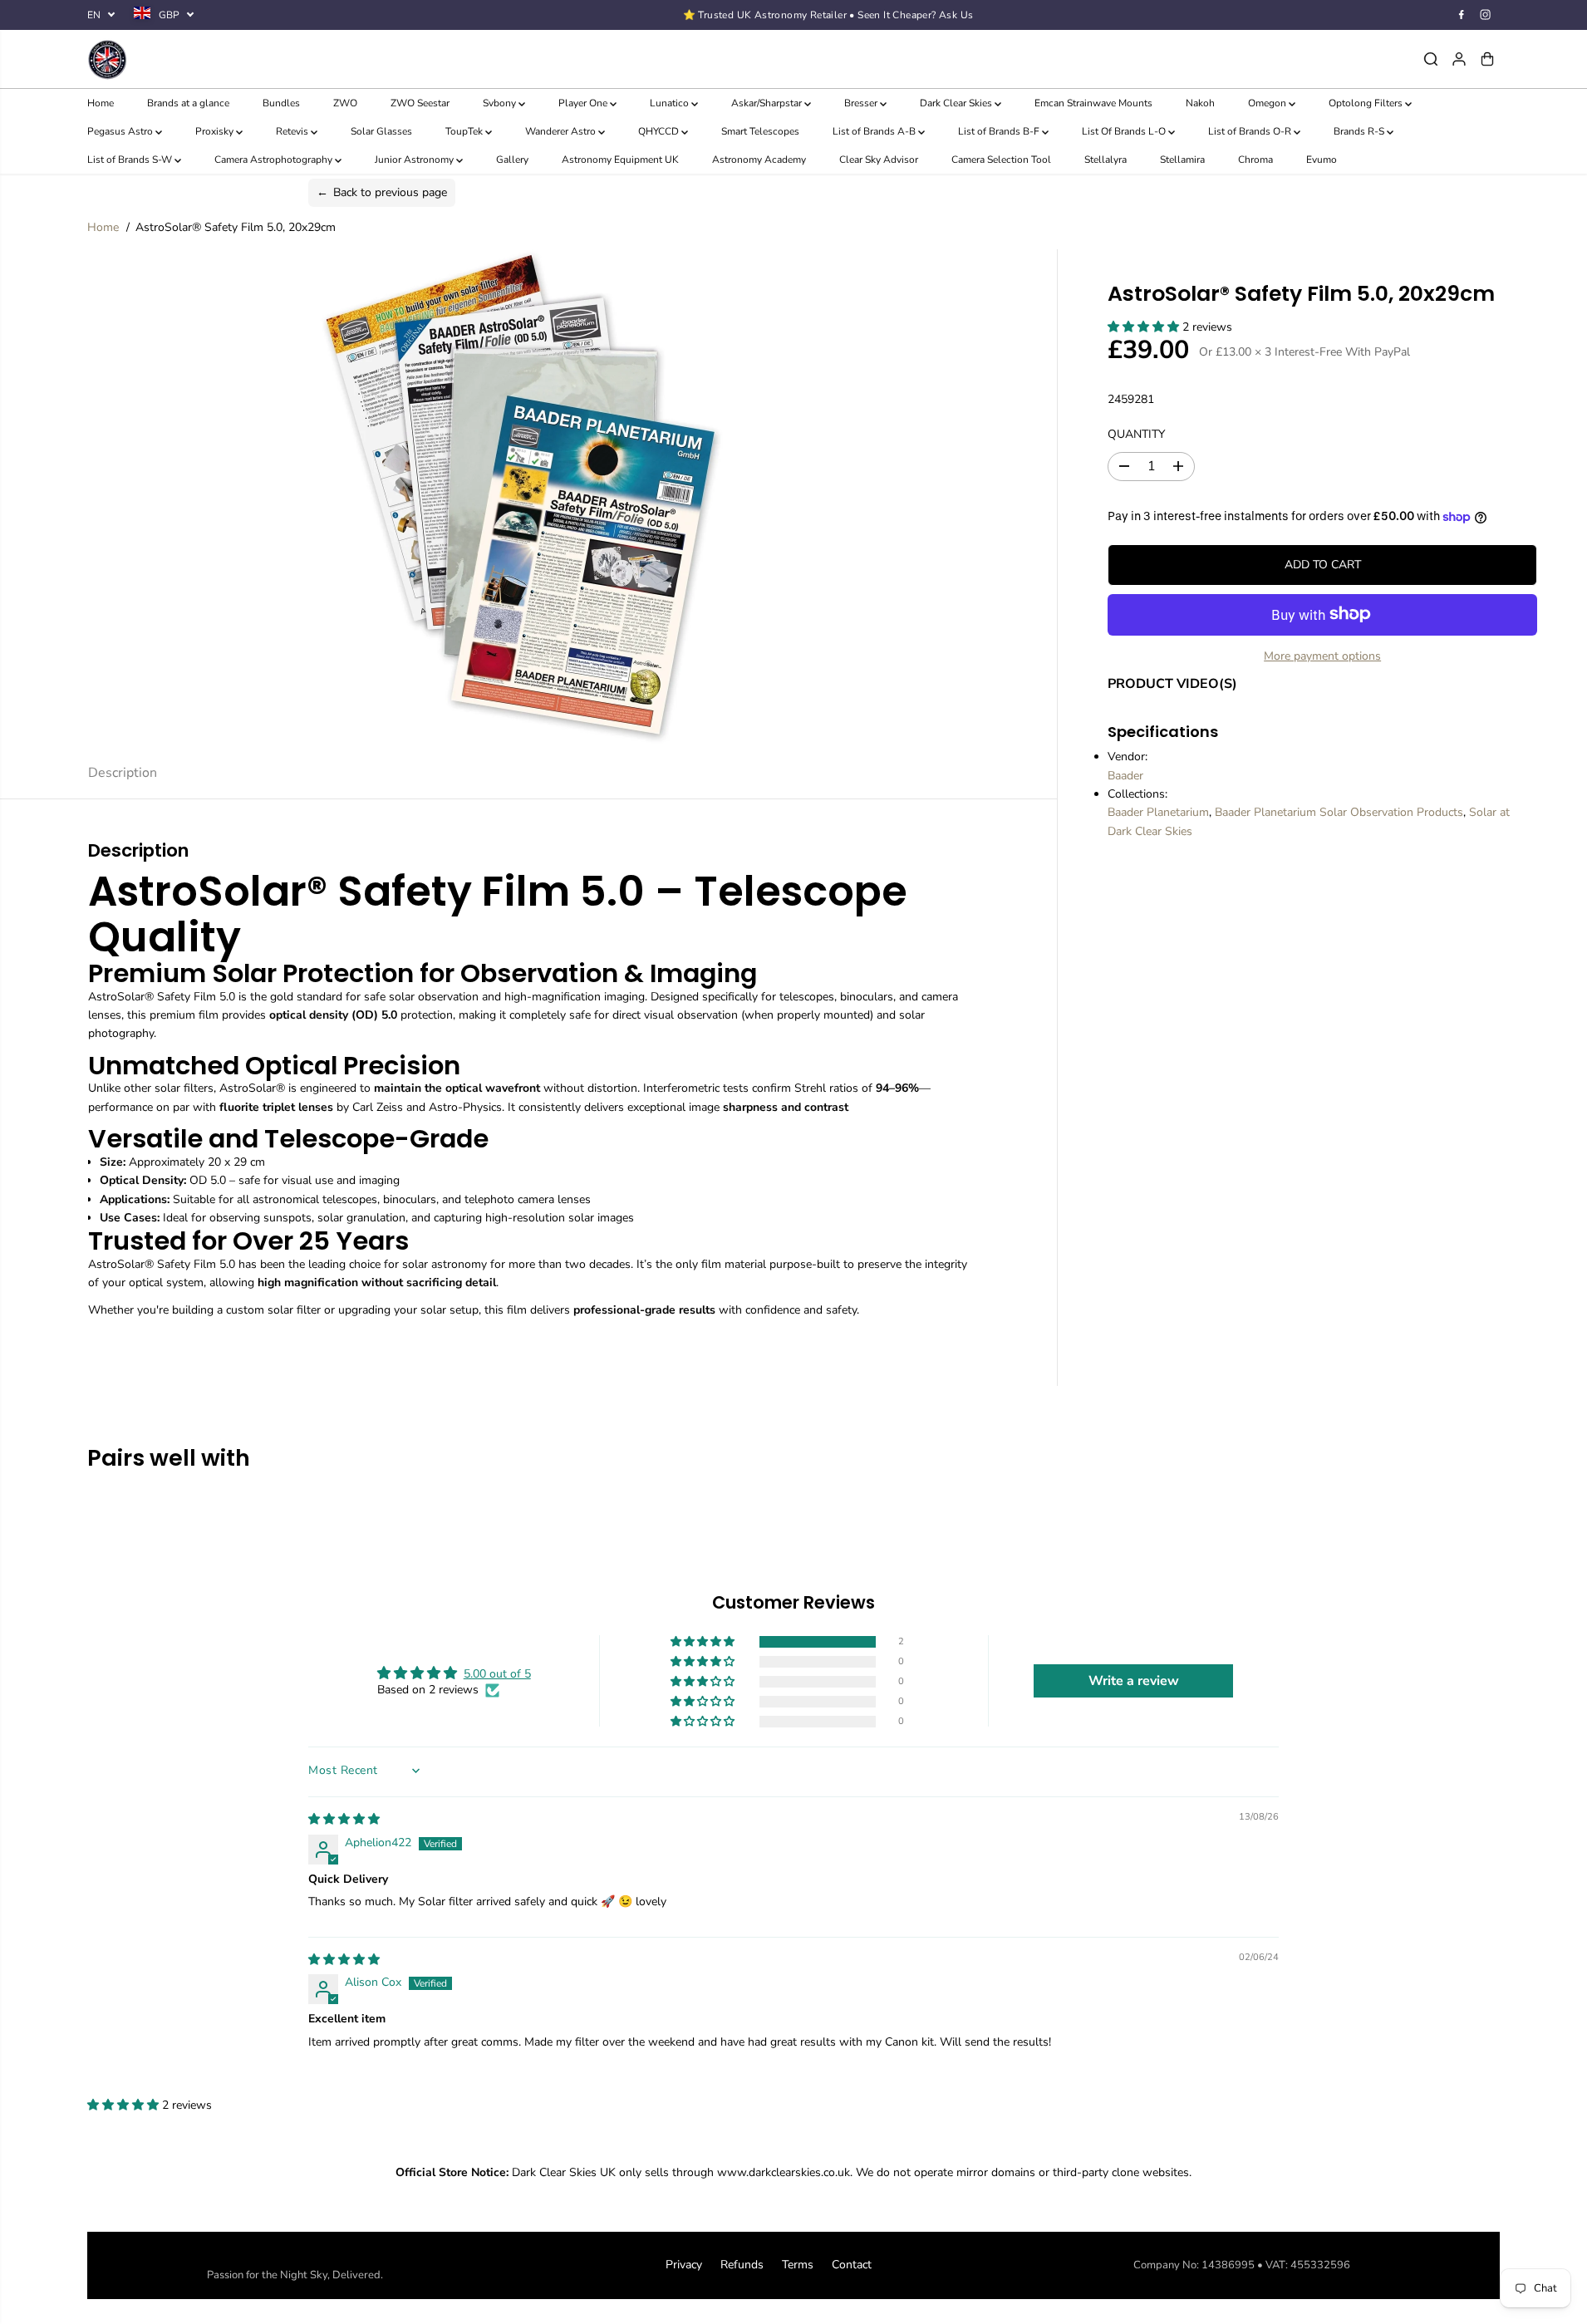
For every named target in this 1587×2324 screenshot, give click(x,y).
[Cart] (1487, 59)
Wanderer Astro (562, 131)
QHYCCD (660, 131)
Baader (1125, 776)
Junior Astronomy (415, 160)
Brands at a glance (188, 103)
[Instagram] (1486, 15)
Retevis (293, 131)
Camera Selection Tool (1001, 160)
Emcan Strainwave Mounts (1093, 103)
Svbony (501, 103)
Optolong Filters (1367, 103)
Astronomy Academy (759, 160)
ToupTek (465, 131)
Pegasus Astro (121, 131)
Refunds (742, 2265)
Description (123, 773)
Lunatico (671, 103)
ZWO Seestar (420, 103)
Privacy (684, 2265)
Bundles (281, 103)
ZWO (345, 103)
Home (101, 103)
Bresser (862, 103)
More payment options (1322, 655)
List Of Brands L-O (1125, 131)
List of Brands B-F (1000, 131)
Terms (798, 2265)
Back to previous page (382, 192)
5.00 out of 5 (497, 1674)
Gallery (512, 160)
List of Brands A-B (875, 131)
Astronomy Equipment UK (620, 160)
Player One (584, 103)
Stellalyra (1105, 160)
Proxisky (216, 131)
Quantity (1136, 434)
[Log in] (1459, 59)
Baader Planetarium (1158, 812)
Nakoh (1200, 103)
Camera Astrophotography (275, 160)
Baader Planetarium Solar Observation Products (1339, 812)
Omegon (1268, 103)
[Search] (1431, 59)
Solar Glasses (381, 131)
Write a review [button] (1134, 1681)
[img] (344, 1819)
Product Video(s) (1172, 684)
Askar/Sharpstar (768, 103)
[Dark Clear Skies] (323, 59)
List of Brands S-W (131, 160)
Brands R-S (1360, 131)
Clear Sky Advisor (879, 160)
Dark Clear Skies (957, 103)
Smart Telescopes (760, 131)
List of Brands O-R (1251, 131)
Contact (852, 2265)
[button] (1145, 327)
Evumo (1322, 160)
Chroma (1255, 160)
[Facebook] (1462, 15)
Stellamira (1182, 160)
